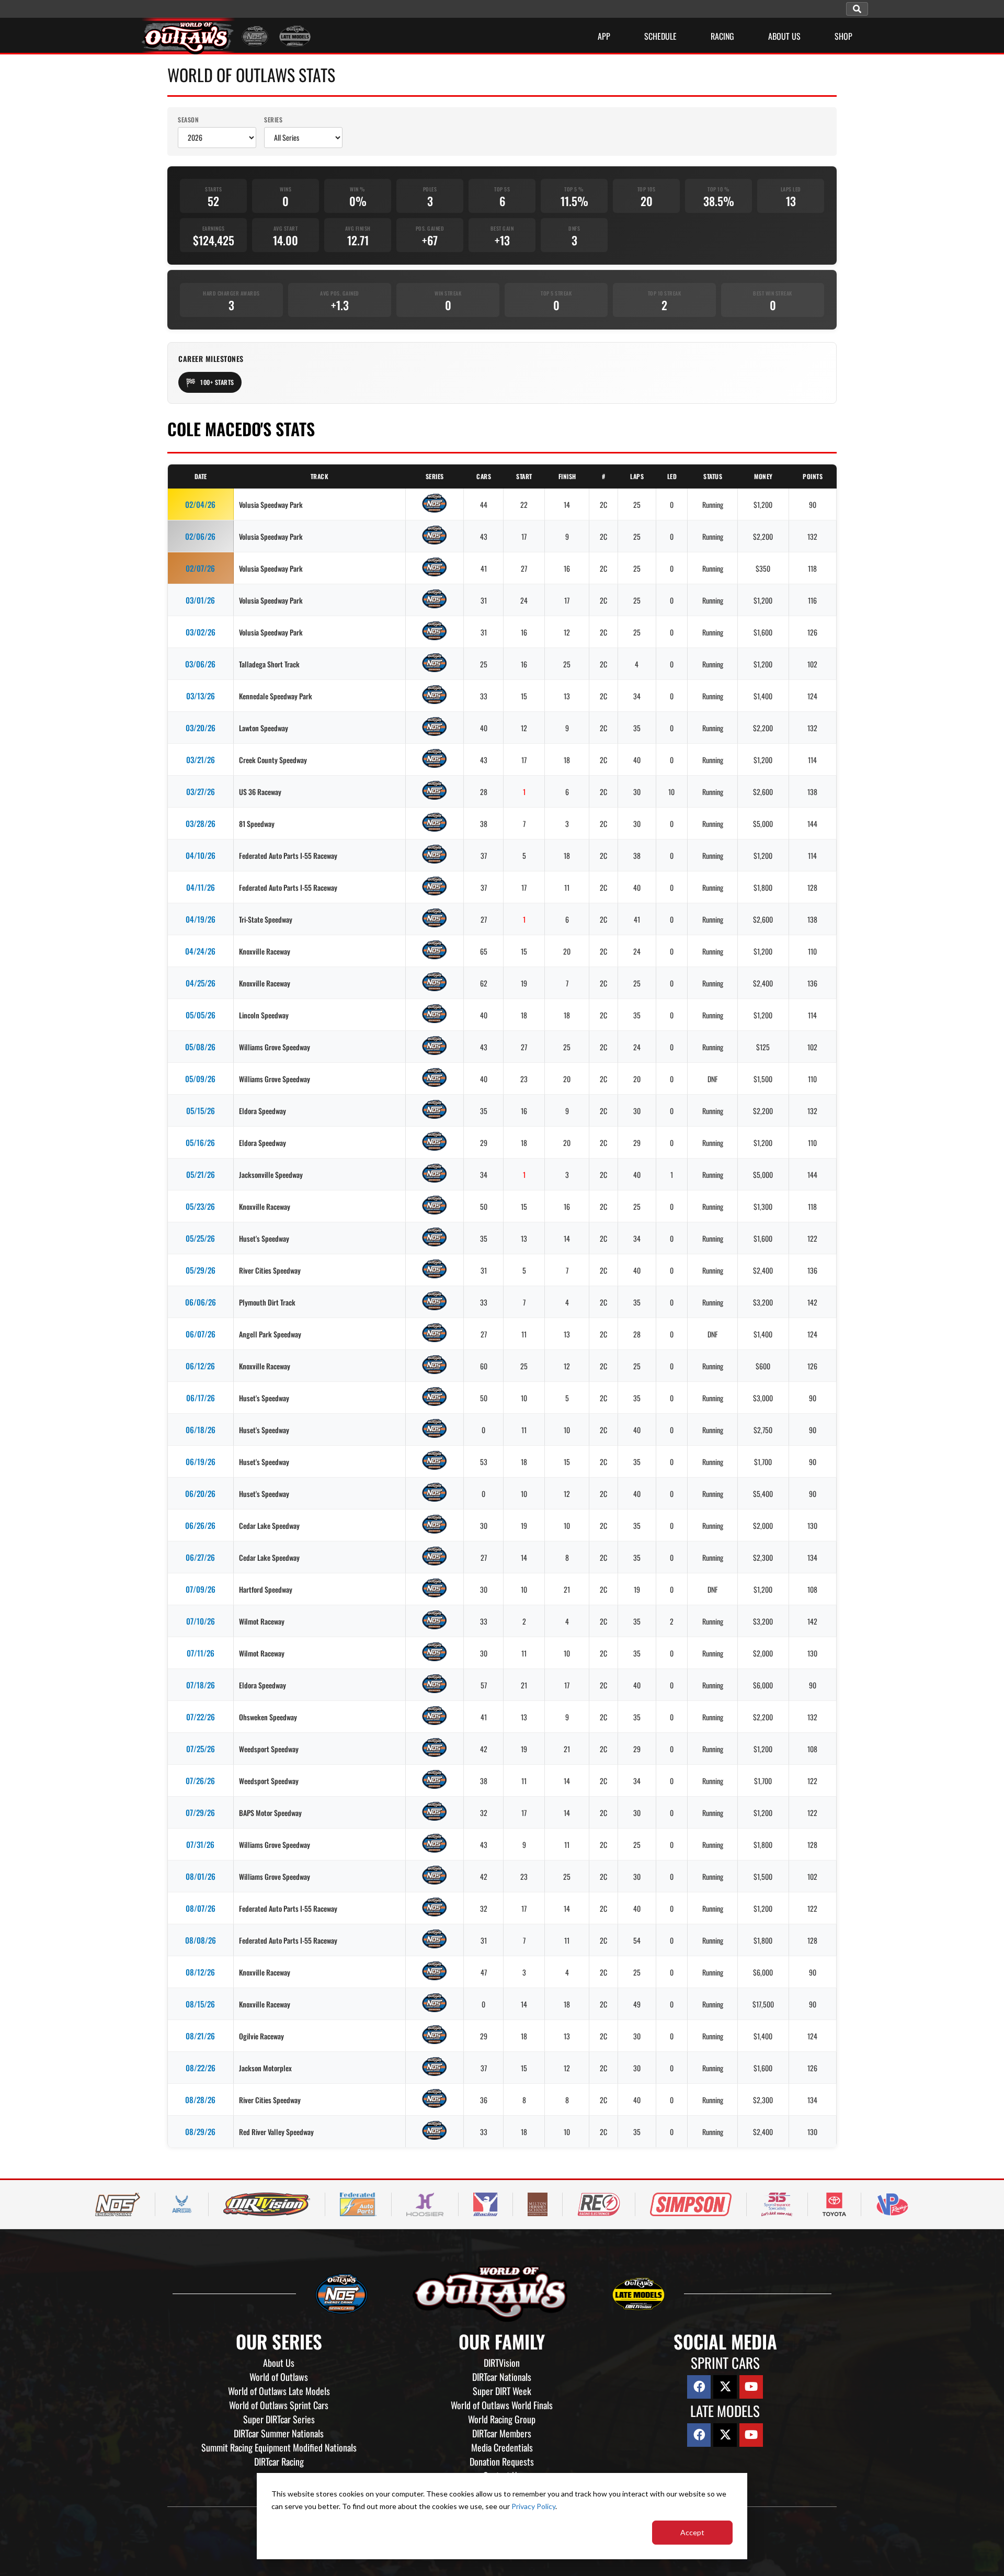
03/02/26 (201, 632)
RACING (722, 36)
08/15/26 (200, 2004)
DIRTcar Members (502, 2433)
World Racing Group (502, 2419)
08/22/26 (201, 2068)
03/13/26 (201, 696)
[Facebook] (699, 2387)
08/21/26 (200, 2036)
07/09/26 (201, 1589)
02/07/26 (200, 568)
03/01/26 (200, 600)
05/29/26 (201, 1270)
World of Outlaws (279, 2377)
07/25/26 (201, 1749)
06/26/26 (200, 1525)
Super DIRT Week (502, 2391)
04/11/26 (201, 887)
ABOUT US (784, 36)
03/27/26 (201, 791)
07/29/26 (200, 1812)
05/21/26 (201, 1174)
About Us (279, 2363)
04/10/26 (201, 855)
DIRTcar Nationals (502, 2377)
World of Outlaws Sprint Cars (279, 2405)
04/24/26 (200, 951)
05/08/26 (200, 1047)
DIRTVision (502, 2363)
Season (188, 120)
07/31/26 (200, 1844)
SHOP (843, 36)
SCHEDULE (660, 36)
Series (273, 120)
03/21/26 (201, 759)
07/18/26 (201, 1685)
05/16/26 (200, 1142)
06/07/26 (201, 1334)
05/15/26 (201, 1110)
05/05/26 (201, 1015)
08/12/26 (200, 1972)
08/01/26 (201, 1876)
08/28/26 (200, 2100)
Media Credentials (502, 2447)
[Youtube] (751, 2387)
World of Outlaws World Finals (502, 2405)
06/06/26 (201, 1302)
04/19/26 (201, 919)
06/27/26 (200, 1557)
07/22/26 (201, 1717)
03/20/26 (201, 728)
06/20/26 (200, 1493)
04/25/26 (201, 983)
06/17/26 (201, 1398)
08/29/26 (200, 2131)
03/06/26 (200, 664)
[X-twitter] (725, 2387)
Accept (692, 2532)
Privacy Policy (533, 2506)
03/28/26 (201, 823)
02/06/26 (200, 536)
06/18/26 (201, 1429)
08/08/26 (201, 1940)
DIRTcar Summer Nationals (279, 2433)
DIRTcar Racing (279, 2461)
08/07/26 (201, 1908)
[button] (857, 9)
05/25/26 (200, 1238)
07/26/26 (200, 1780)
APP (604, 36)
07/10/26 (201, 1621)
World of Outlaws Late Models (279, 2391)
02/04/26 (200, 504)
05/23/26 (200, 1206)
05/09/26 (200, 1079)
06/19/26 (201, 1461)
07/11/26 (201, 1653)
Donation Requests (502, 2461)
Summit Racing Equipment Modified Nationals (279, 2447)
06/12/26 (200, 1366)
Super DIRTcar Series (279, 2419)
